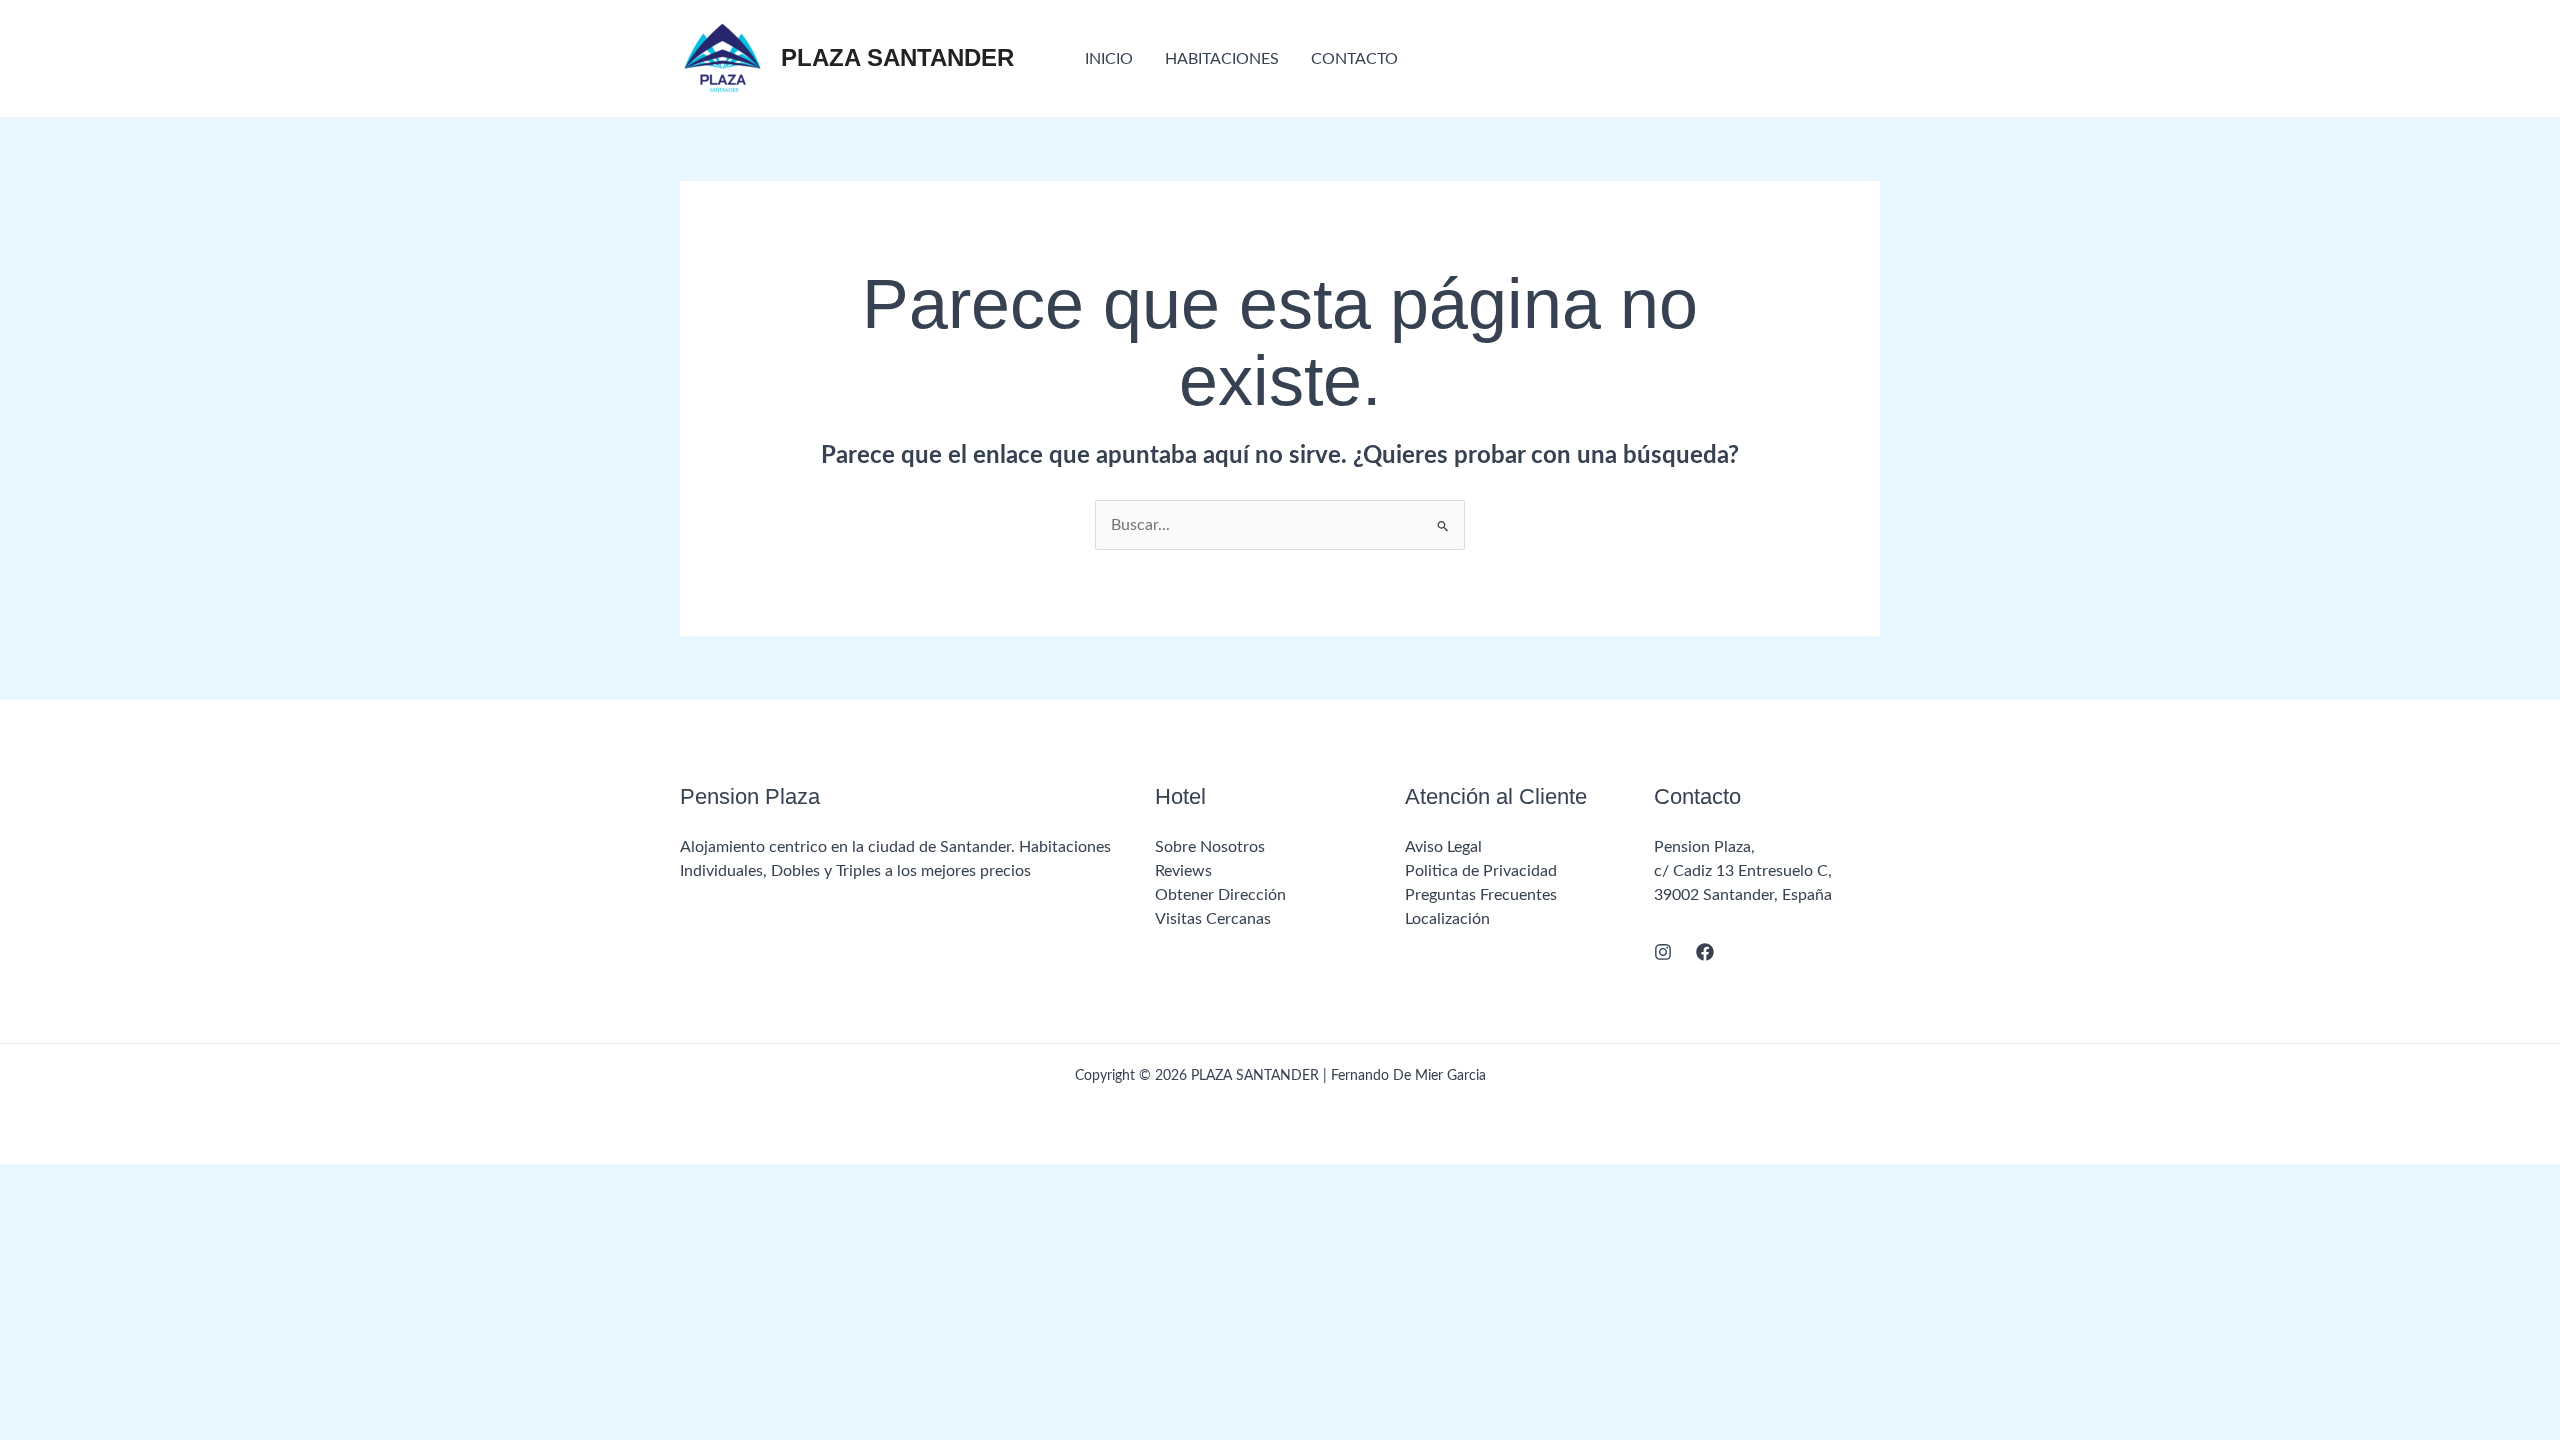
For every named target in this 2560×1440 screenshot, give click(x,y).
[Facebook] (1705, 952)
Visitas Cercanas (1213, 919)
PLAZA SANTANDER (897, 57)
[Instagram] (1663, 952)
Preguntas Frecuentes (1481, 895)
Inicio (1109, 59)
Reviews (1183, 871)
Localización (1447, 919)
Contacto (1354, 59)
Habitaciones (1222, 59)
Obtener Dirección (1220, 895)
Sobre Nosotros (1210, 847)
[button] (1782, 58)
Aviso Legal (1443, 847)
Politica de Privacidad (1481, 871)
